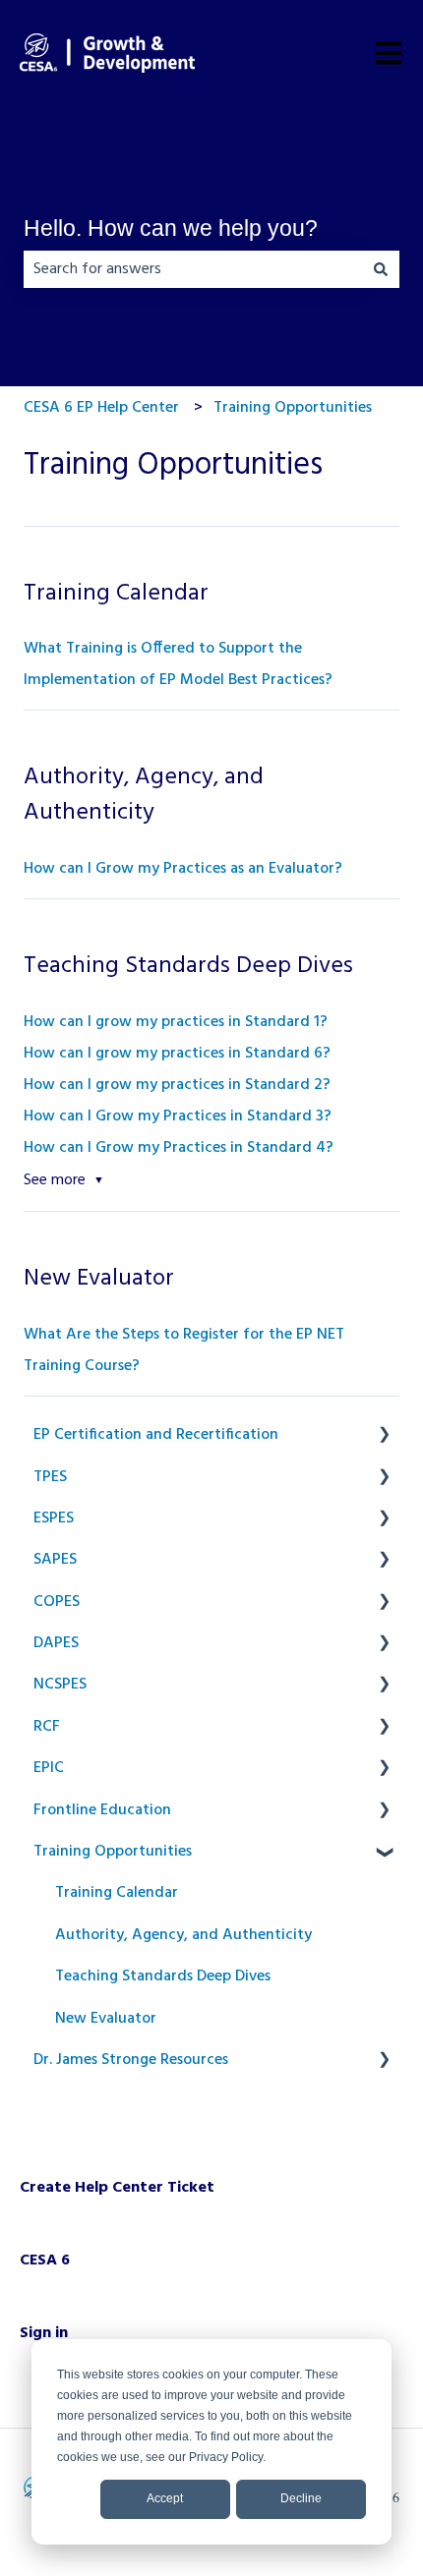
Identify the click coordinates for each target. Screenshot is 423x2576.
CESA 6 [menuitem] (45, 2261)
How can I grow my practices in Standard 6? (177, 1054)
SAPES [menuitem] (55, 1560)
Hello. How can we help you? (171, 228)
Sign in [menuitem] (44, 2333)
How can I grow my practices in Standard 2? (177, 1085)
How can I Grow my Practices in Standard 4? (179, 1148)
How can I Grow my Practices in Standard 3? (178, 1116)
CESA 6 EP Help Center (101, 408)
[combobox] (193, 269)
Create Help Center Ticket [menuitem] (117, 2188)
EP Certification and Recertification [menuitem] (156, 1435)
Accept (165, 2498)
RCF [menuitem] (47, 1727)
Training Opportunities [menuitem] (113, 1852)
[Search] (381, 269)
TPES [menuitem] (50, 1477)
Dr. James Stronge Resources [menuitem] (131, 2060)
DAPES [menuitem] (56, 1643)
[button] (384, 1436)
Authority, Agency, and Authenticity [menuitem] (183, 1935)
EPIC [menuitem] (49, 1768)
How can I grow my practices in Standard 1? (176, 1022)
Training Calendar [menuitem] (117, 1893)
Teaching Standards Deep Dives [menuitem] (163, 1976)
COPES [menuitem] (57, 1602)
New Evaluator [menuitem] (106, 2019)
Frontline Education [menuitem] (102, 1810)
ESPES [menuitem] (54, 1518)
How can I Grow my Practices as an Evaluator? (183, 869)
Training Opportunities (293, 408)
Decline (301, 2498)
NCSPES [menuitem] (60, 1685)
